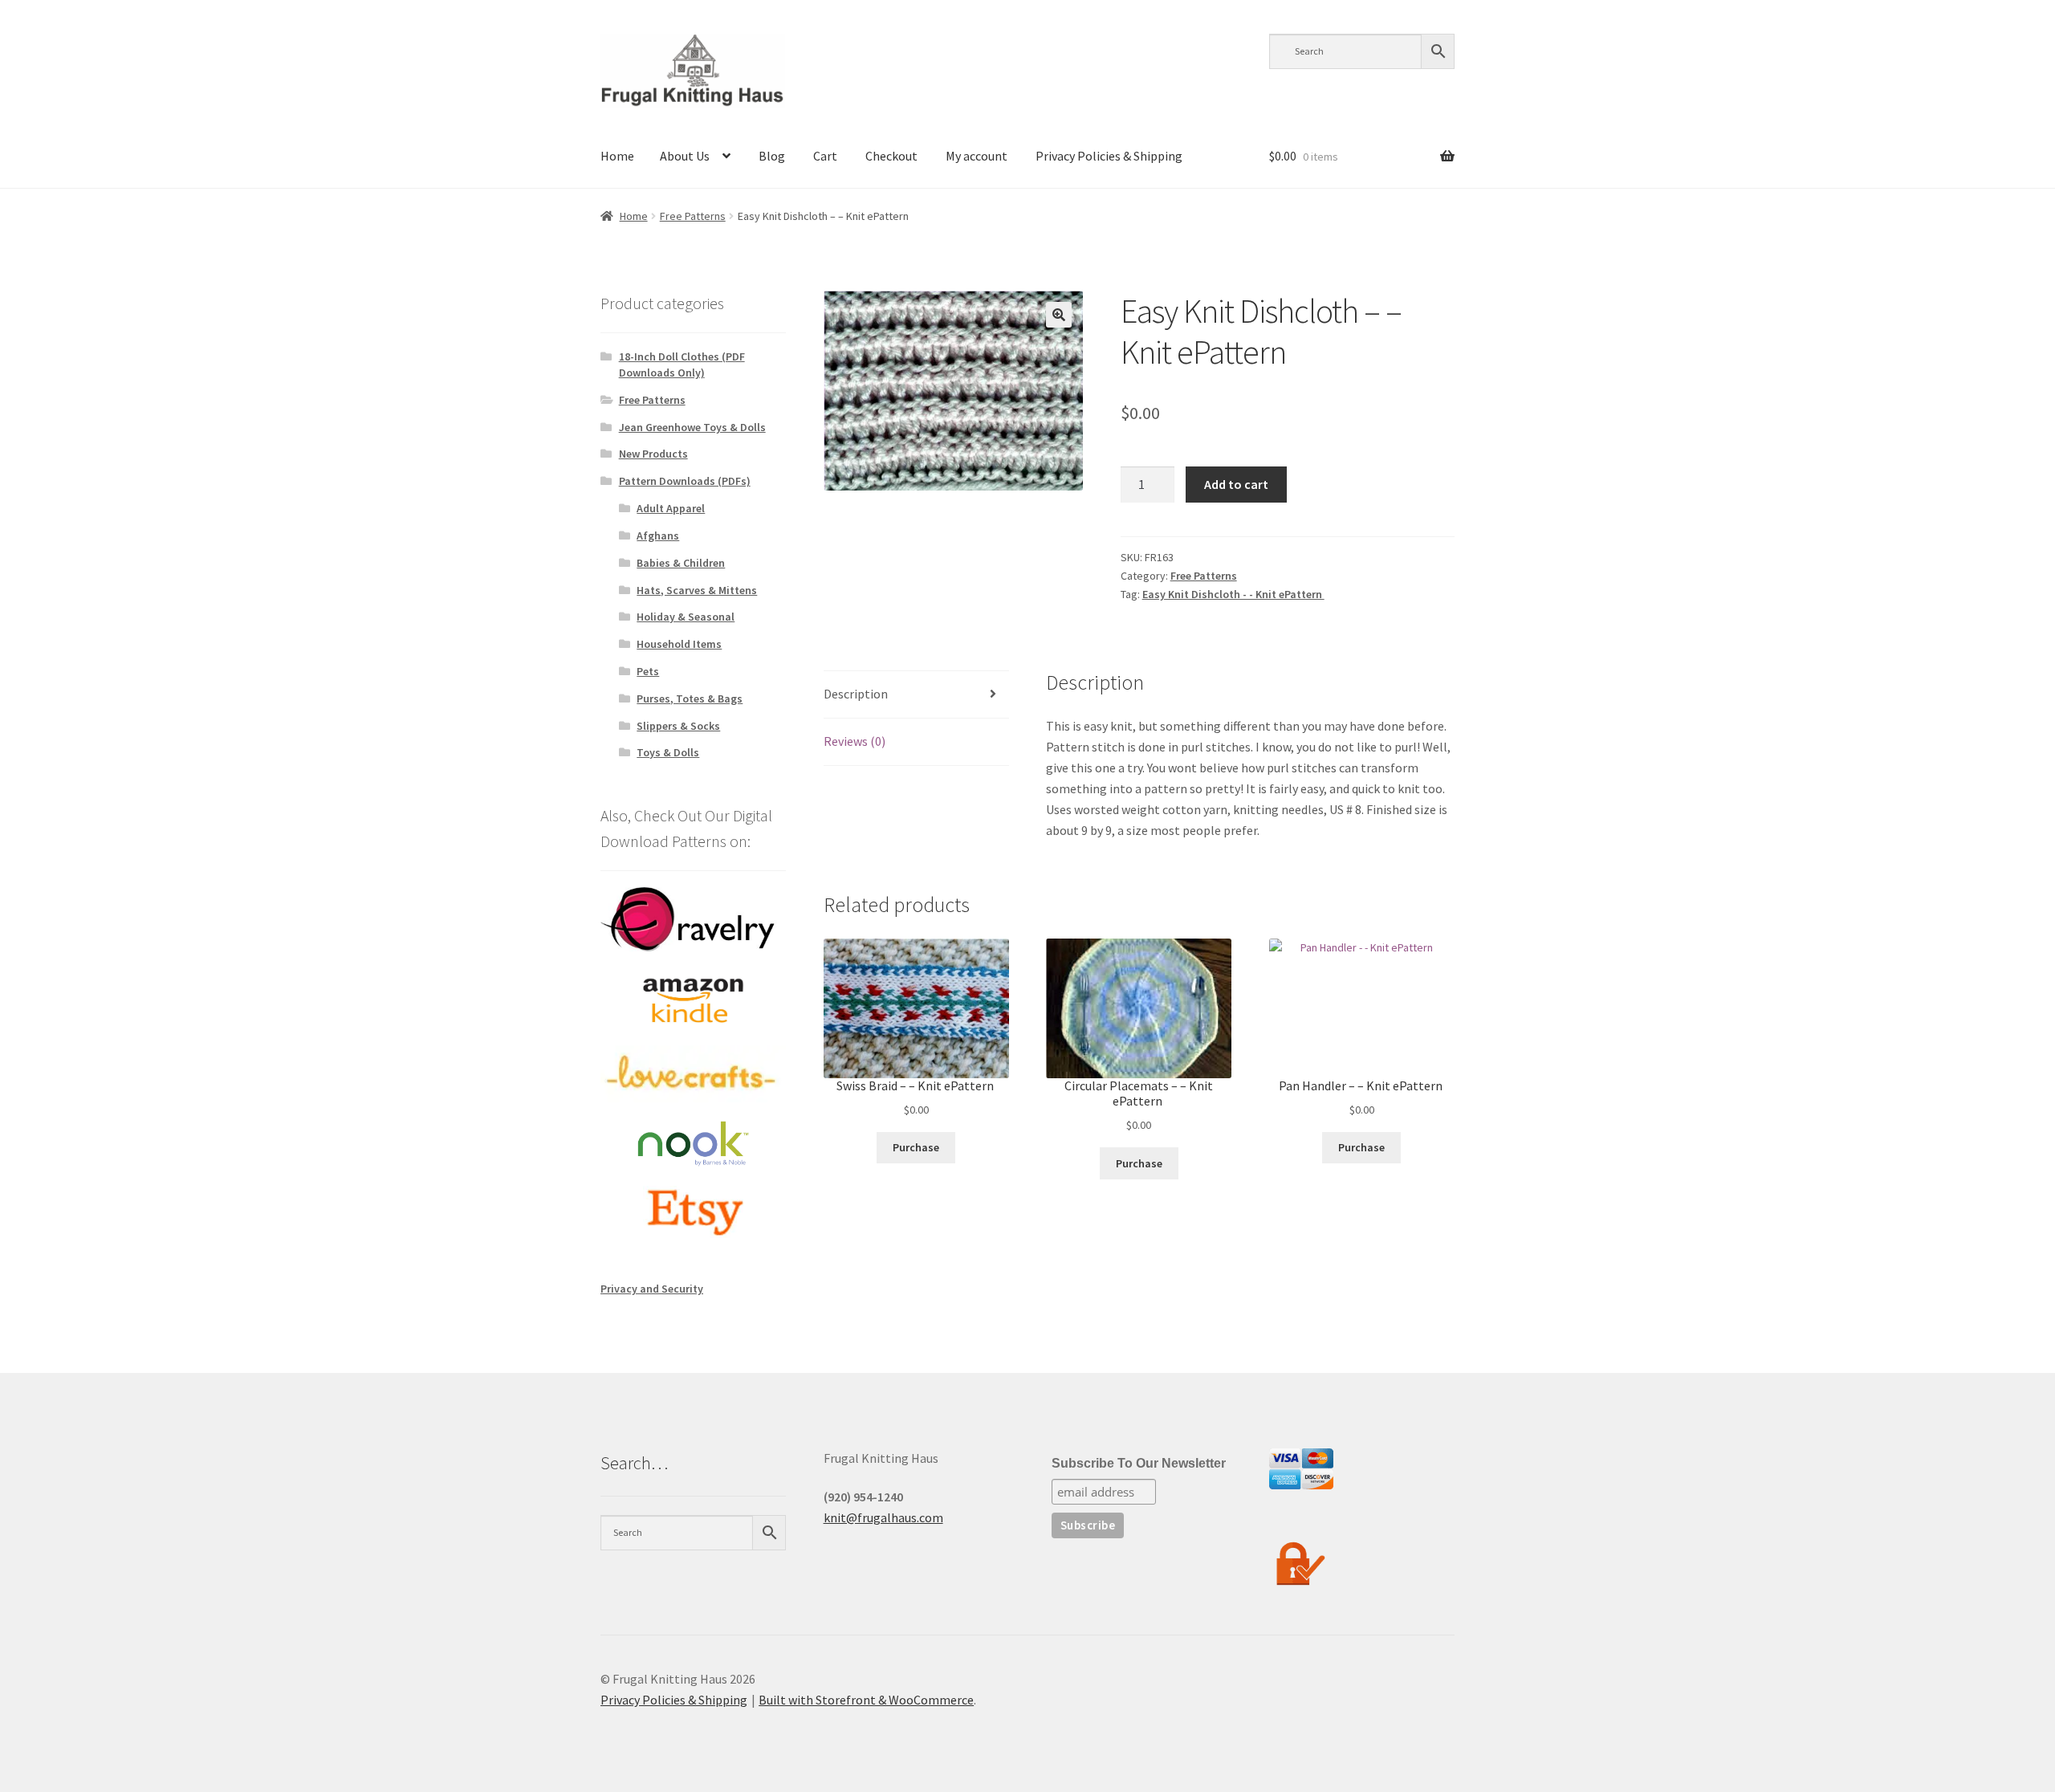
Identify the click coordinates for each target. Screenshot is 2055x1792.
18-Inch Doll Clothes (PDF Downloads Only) (682, 365)
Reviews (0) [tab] (855, 741)
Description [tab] (856, 694)
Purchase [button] (916, 1147)
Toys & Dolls (668, 752)
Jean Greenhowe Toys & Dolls (692, 427)
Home (617, 156)
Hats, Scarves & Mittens (697, 590)
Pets (648, 671)
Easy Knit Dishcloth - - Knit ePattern (1233, 594)
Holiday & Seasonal (686, 617)
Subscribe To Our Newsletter (1139, 1463)
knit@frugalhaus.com (883, 1517)
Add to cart (1236, 484)
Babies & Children (681, 563)
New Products (653, 454)
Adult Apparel (671, 508)
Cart (825, 156)
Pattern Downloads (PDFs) (685, 481)
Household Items (679, 644)
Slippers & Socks (678, 726)
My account (977, 156)
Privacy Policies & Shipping (1109, 156)
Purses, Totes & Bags (690, 698)
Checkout (891, 156)
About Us (685, 156)
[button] (1059, 315)
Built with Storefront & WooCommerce (866, 1700)
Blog (772, 156)
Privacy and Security (652, 1289)
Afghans (658, 536)
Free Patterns (693, 216)
